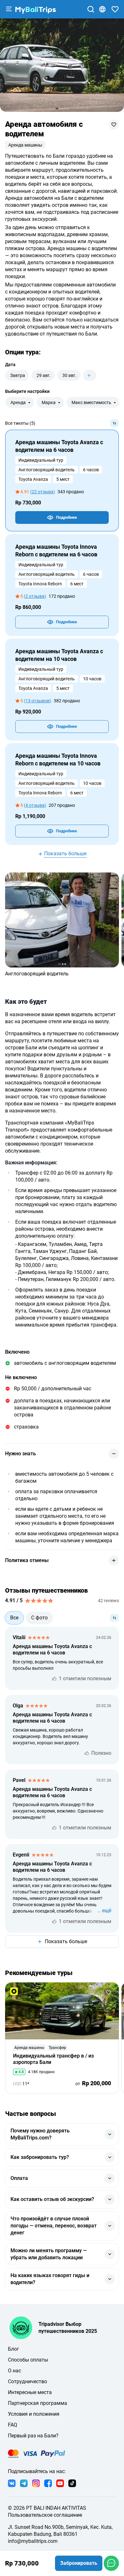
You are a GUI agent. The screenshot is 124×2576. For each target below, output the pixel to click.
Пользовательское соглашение (45, 2515)
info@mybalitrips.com (33, 2541)
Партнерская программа (38, 2403)
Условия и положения (34, 2414)
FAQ (13, 2425)
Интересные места (30, 2392)
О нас (14, 2371)
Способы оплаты (28, 2360)
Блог (14, 2349)
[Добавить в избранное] (114, 125)
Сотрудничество (28, 2381)
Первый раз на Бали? (33, 2436)
